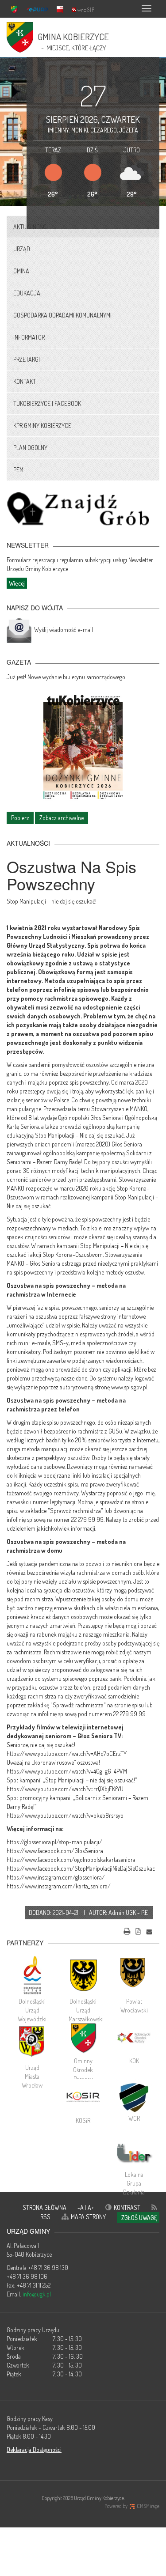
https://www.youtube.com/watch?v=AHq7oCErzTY (67, 1753)
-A (81, 2207)
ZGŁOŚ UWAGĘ (139, 2218)
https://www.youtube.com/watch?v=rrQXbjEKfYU (65, 1789)
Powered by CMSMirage (132, 2506)
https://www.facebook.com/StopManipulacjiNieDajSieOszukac (81, 1868)
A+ (91, 2207)
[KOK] (134, 2038)
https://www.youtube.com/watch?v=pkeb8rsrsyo (65, 1815)
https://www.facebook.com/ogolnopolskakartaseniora (71, 1859)
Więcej (17, 583)
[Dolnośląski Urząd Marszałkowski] (83, 1975)
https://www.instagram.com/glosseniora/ (56, 1877)
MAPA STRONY (88, 2217)
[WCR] (134, 2096)
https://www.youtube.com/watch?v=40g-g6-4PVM (67, 1771)
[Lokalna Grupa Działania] (134, 2153)
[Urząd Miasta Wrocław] (32, 2041)
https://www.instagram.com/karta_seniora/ (59, 1886)
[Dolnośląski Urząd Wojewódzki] (32, 1975)
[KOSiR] (83, 2097)
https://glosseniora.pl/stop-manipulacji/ (54, 1842)
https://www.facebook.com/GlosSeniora (55, 1851)
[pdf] (138, 1930)
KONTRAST (127, 2207)
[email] (149, 1930)
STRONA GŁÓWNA (44, 2207)
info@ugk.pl (37, 2294)
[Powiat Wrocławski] (134, 1975)
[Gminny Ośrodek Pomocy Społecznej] (83, 2038)
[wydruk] (127, 1930)
